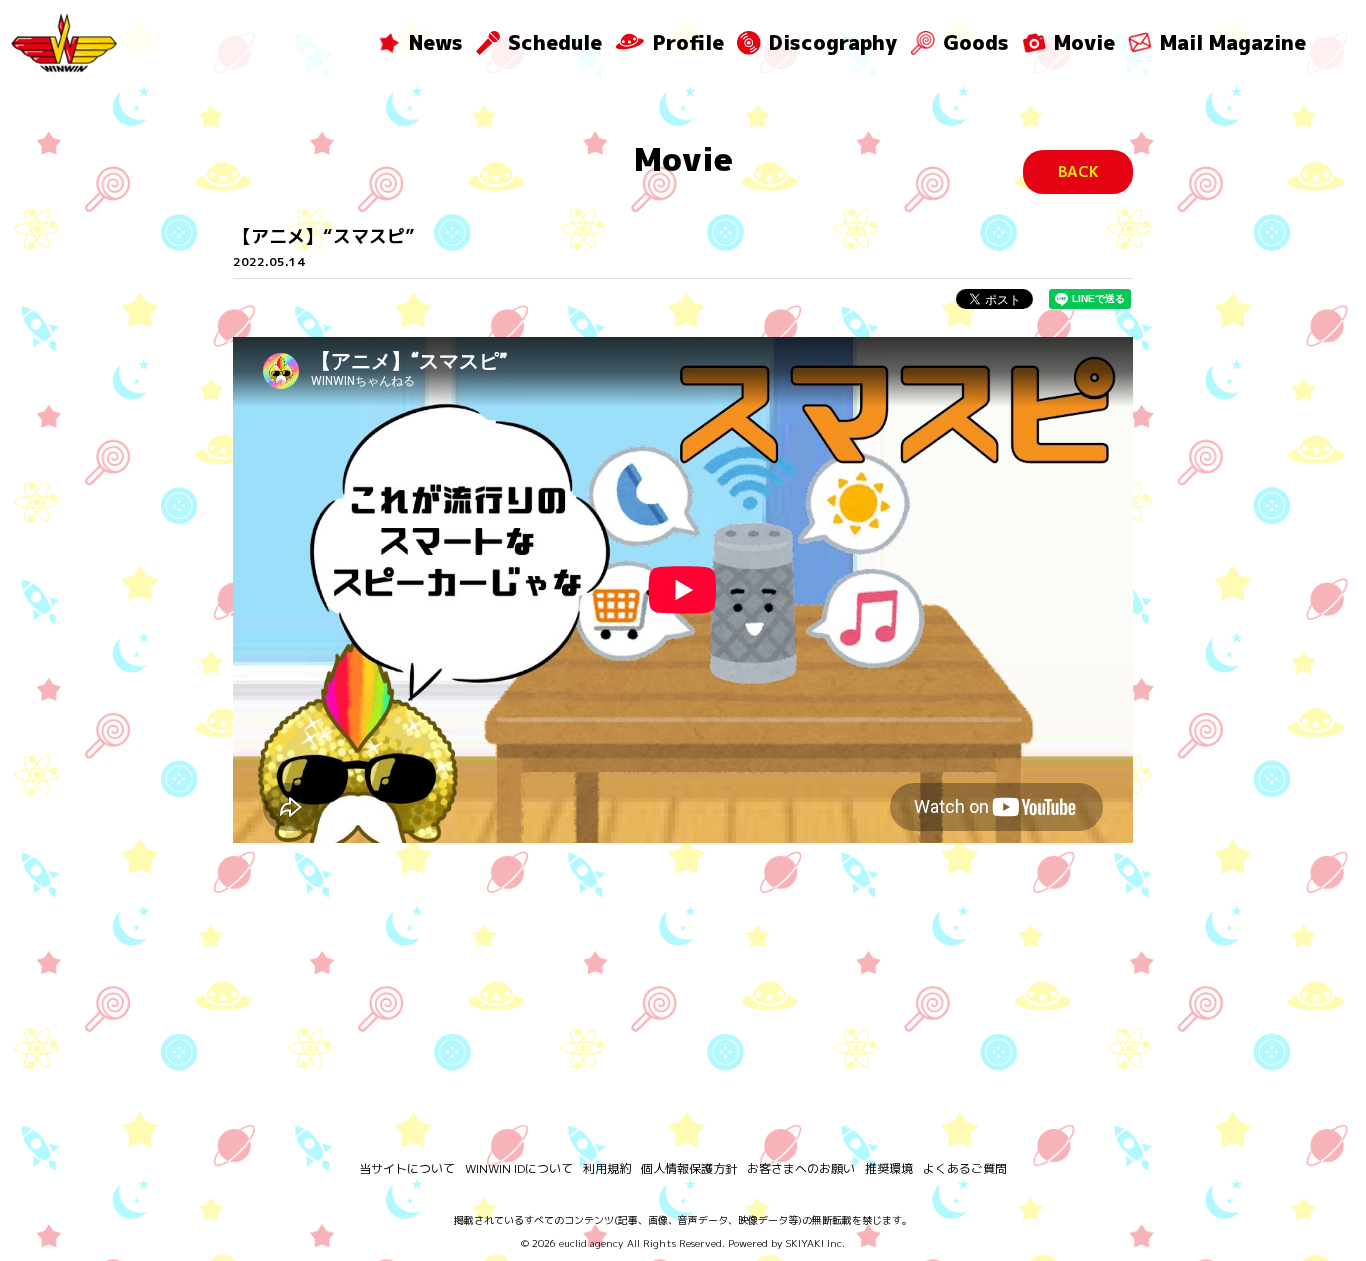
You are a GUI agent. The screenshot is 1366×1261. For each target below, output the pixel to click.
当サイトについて (407, 1168)
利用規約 (607, 1168)
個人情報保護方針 (689, 1168)
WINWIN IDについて (519, 1168)
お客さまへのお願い (801, 1168)
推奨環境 (889, 1168)
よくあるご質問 (965, 1168)
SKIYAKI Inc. (815, 1243)
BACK (1078, 171)
